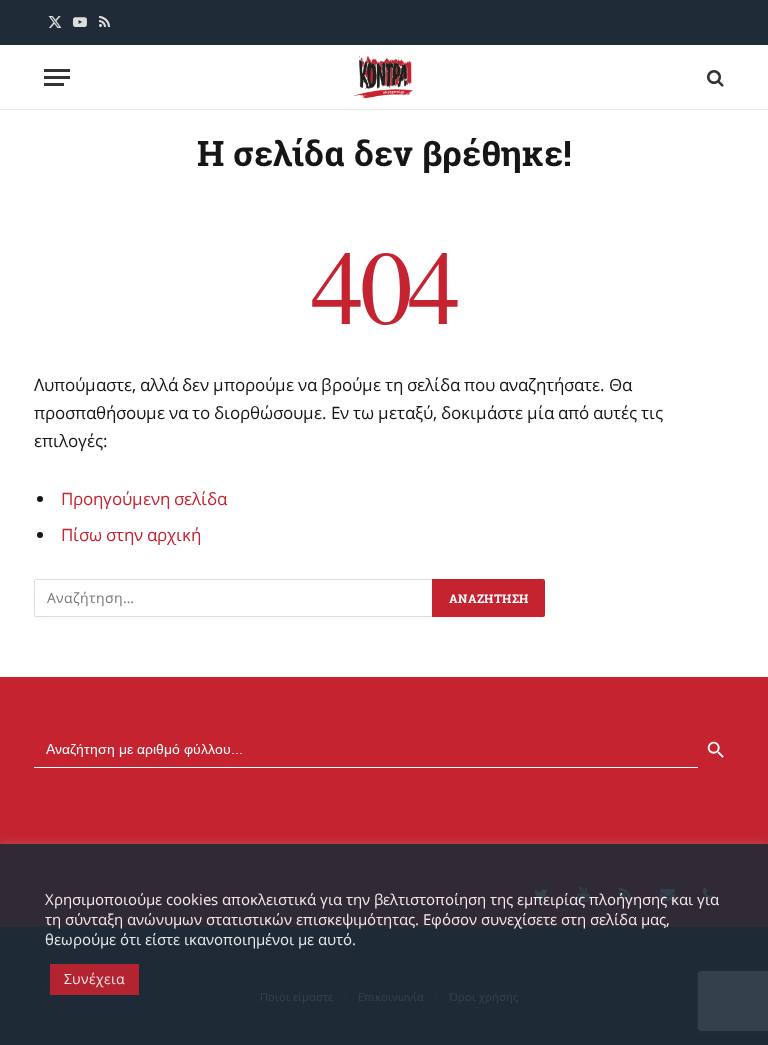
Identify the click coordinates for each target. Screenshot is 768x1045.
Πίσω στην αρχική (131, 534)
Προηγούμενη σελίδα (144, 498)
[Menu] (57, 77)
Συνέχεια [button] (94, 978)
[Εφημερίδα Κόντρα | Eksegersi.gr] (384, 77)
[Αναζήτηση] (713, 77)
